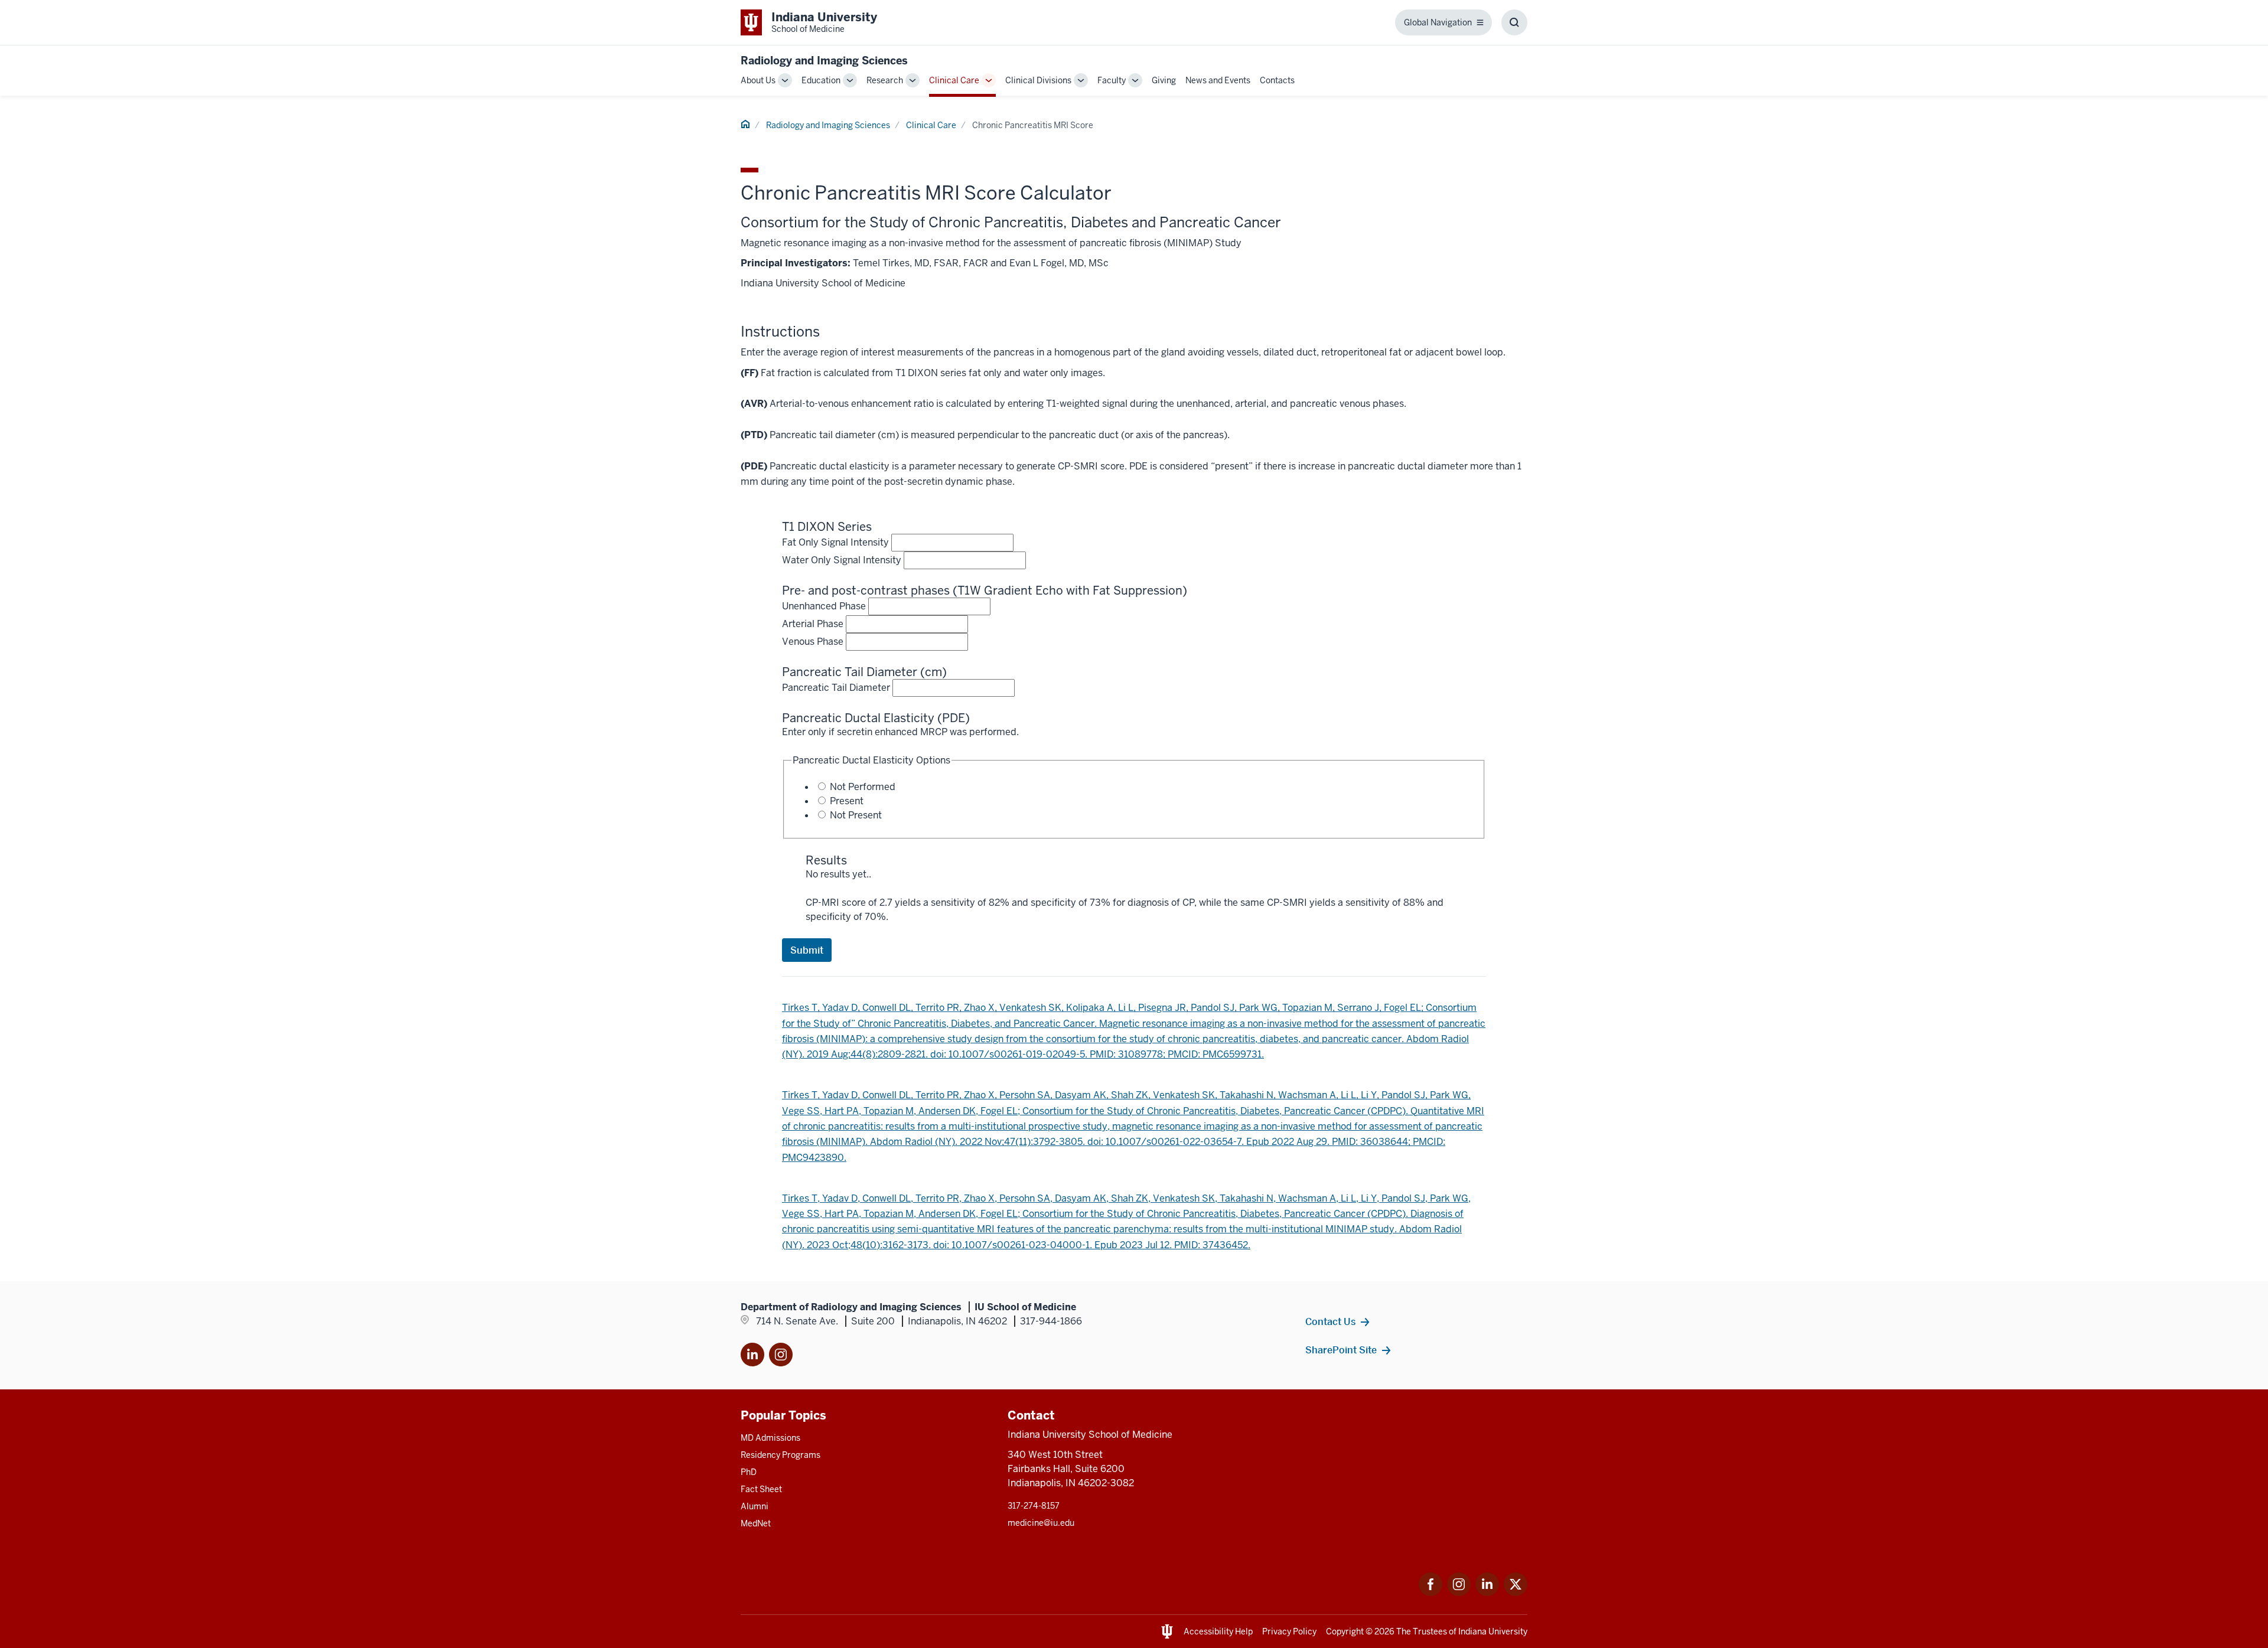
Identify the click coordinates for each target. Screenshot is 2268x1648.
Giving (1164, 80)
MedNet (756, 1523)
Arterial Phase (813, 624)
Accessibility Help (1218, 1631)
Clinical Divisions (1038, 80)
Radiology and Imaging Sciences (824, 61)
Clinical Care (954, 80)
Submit (807, 950)
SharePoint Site (1341, 1350)
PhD (749, 1472)
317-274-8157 (1034, 1506)
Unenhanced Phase (824, 606)
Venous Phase (813, 642)
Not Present (856, 815)
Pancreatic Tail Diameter (836, 688)
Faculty (1112, 80)
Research (885, 80)
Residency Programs (781, 1455)
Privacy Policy (1289, 1631)
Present (847, 801)
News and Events (1218, 80)
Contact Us (1330, 1321)
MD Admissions (770, 1438)
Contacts (1277, 80)
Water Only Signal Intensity (842, 560)
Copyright (1345, 1631)
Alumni (755, 1506)
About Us (758, 80)
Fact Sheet (761, 1489)
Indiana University (1493, 1631)
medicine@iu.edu (1041, 1523)
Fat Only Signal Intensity (835, 542)
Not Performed (863, 787)
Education (821, 80)
